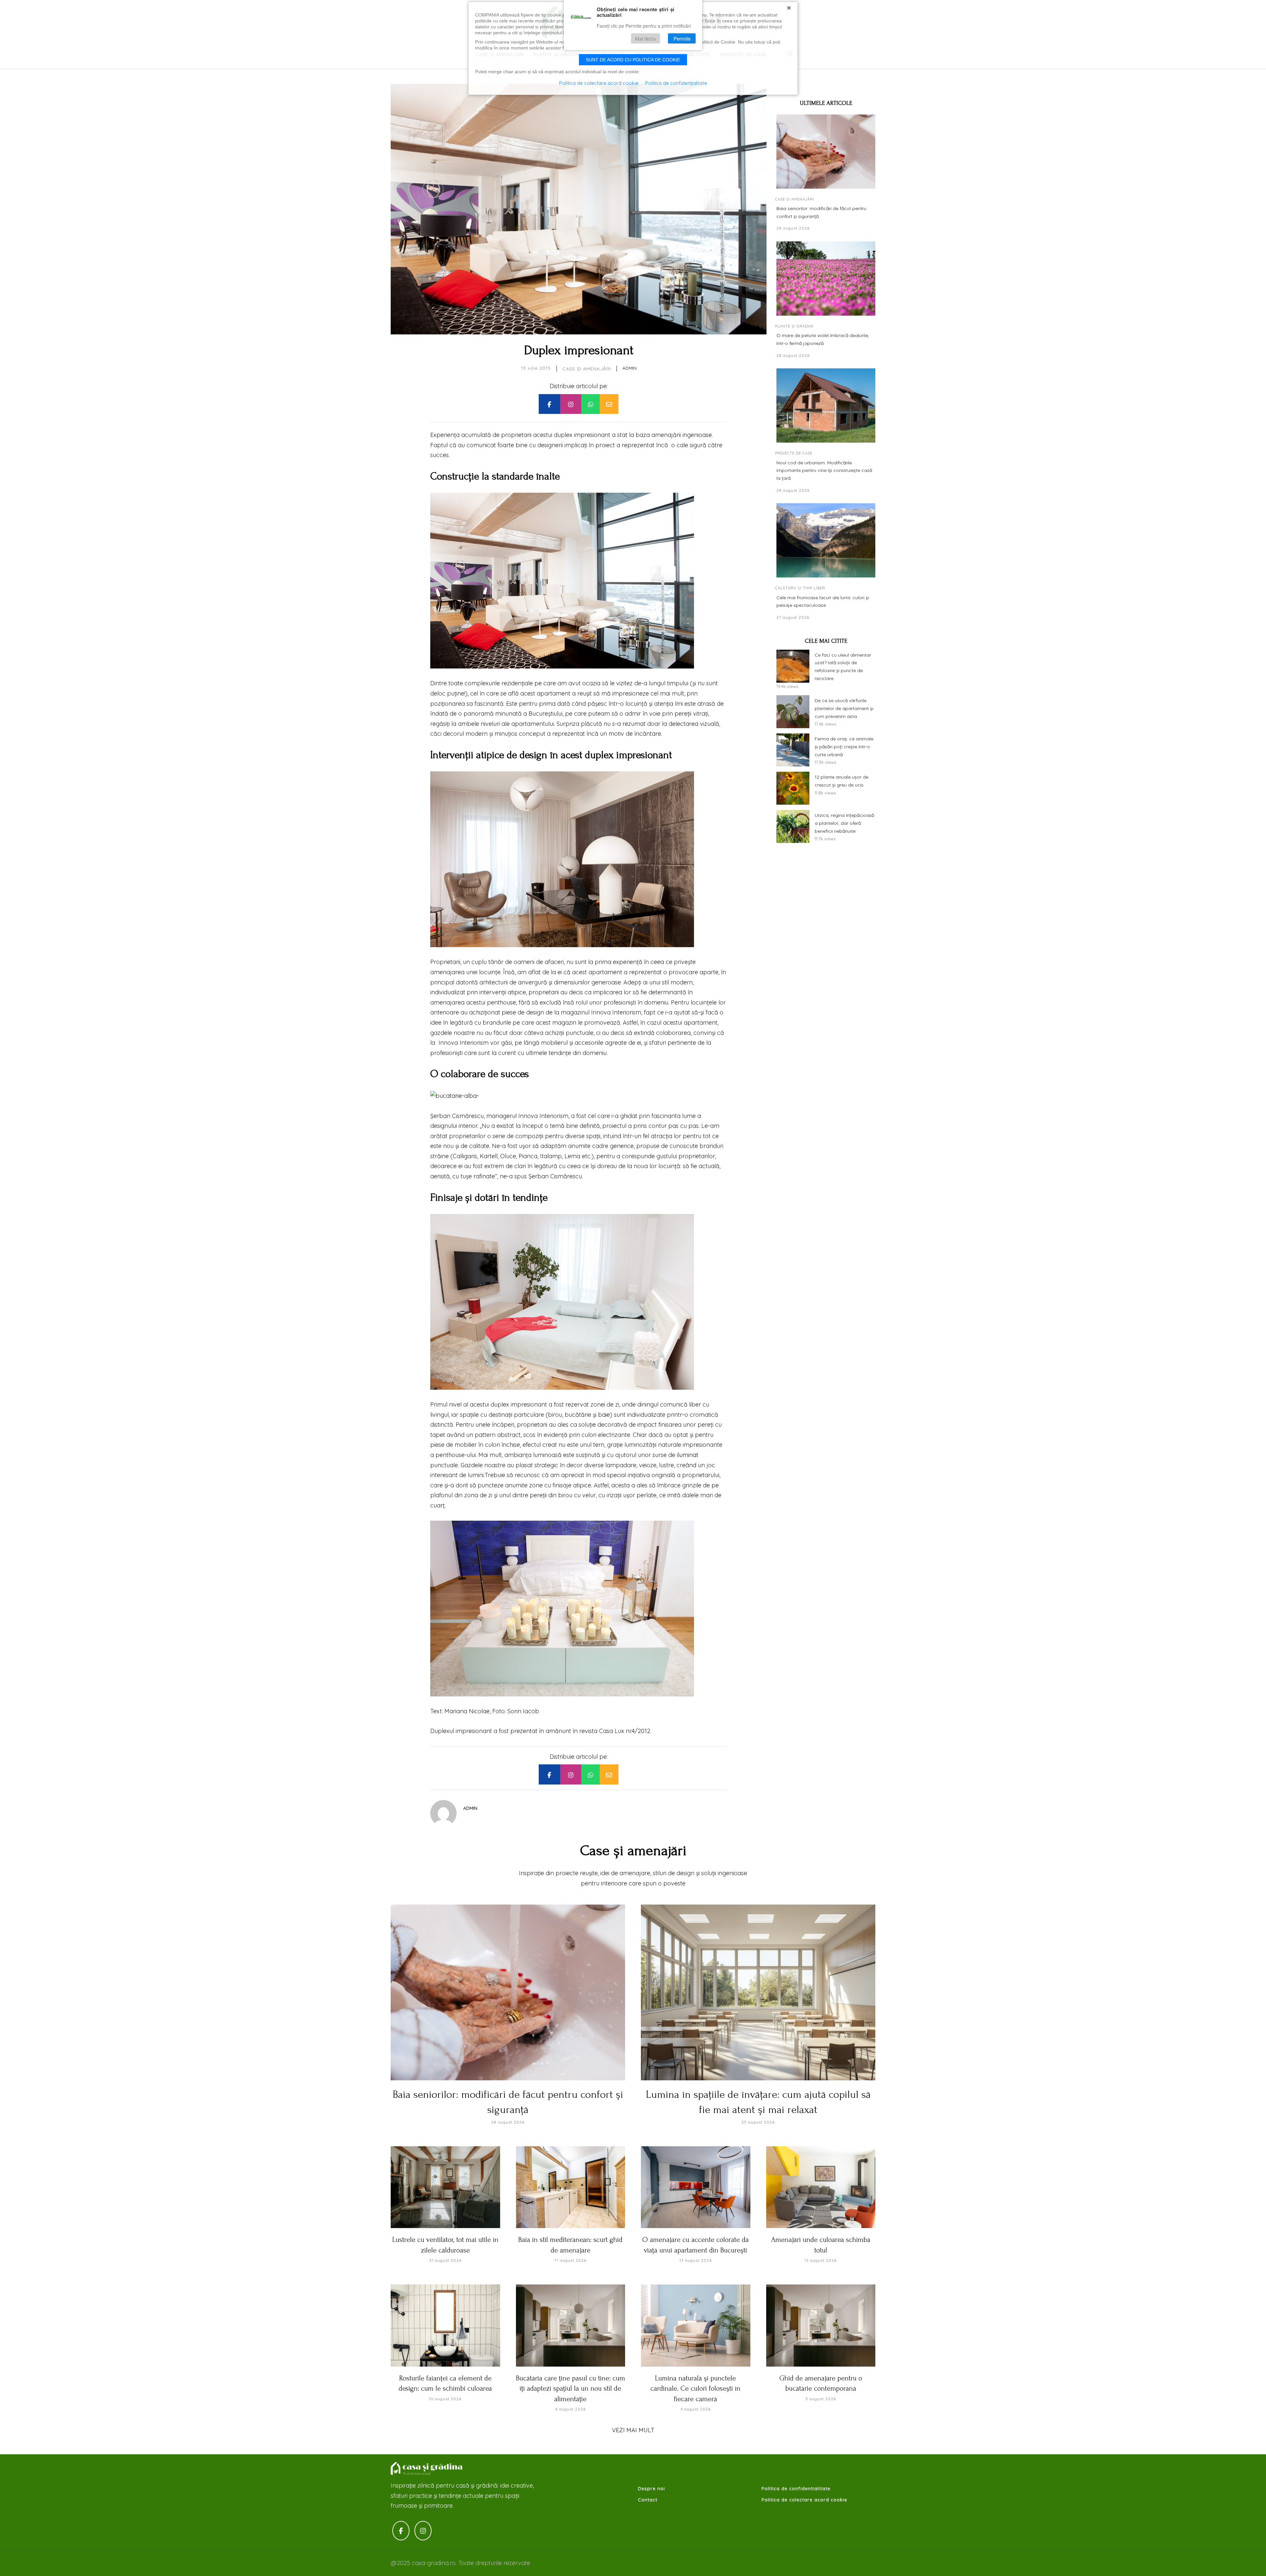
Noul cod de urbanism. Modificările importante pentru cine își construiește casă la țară (824, 471)
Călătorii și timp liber (800, 588)
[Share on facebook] (549, 404)
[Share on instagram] (571, 404)
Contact (648, 2500)
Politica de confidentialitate (796, 2489)
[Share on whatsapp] (590, 404)
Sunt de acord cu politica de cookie (633, 60)
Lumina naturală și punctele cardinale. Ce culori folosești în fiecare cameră (695, 2389)
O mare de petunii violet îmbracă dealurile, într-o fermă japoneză (823, 339)
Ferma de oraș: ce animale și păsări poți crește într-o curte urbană (844, 747)
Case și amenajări (587, 369)
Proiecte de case (794, 453)
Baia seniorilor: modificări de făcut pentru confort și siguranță (821, 212)
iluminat (688, 1455)
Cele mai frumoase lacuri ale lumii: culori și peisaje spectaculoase (823, 602)
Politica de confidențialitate (676, 83)
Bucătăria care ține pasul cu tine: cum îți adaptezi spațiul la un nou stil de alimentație (571, 2389)
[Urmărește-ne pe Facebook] (401, 2531)
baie (604, 1415)
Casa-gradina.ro (427, 2469)
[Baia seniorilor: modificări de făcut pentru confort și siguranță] (826, 152)
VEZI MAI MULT (633, 2430)
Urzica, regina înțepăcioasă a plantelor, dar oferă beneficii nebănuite (844, 823)
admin (630, 368)
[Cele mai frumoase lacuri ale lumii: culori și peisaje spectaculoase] (826, 540)
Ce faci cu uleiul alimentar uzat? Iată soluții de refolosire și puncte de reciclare (843, 667)
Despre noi (651, 2489)
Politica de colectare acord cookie (804, 2500)
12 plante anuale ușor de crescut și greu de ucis (842, 781)
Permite (682, 38)
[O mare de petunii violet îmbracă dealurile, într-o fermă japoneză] (826, 279)
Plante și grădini (794, 326)
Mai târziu (646, 38)
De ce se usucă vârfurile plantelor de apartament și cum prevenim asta (844, 708)
